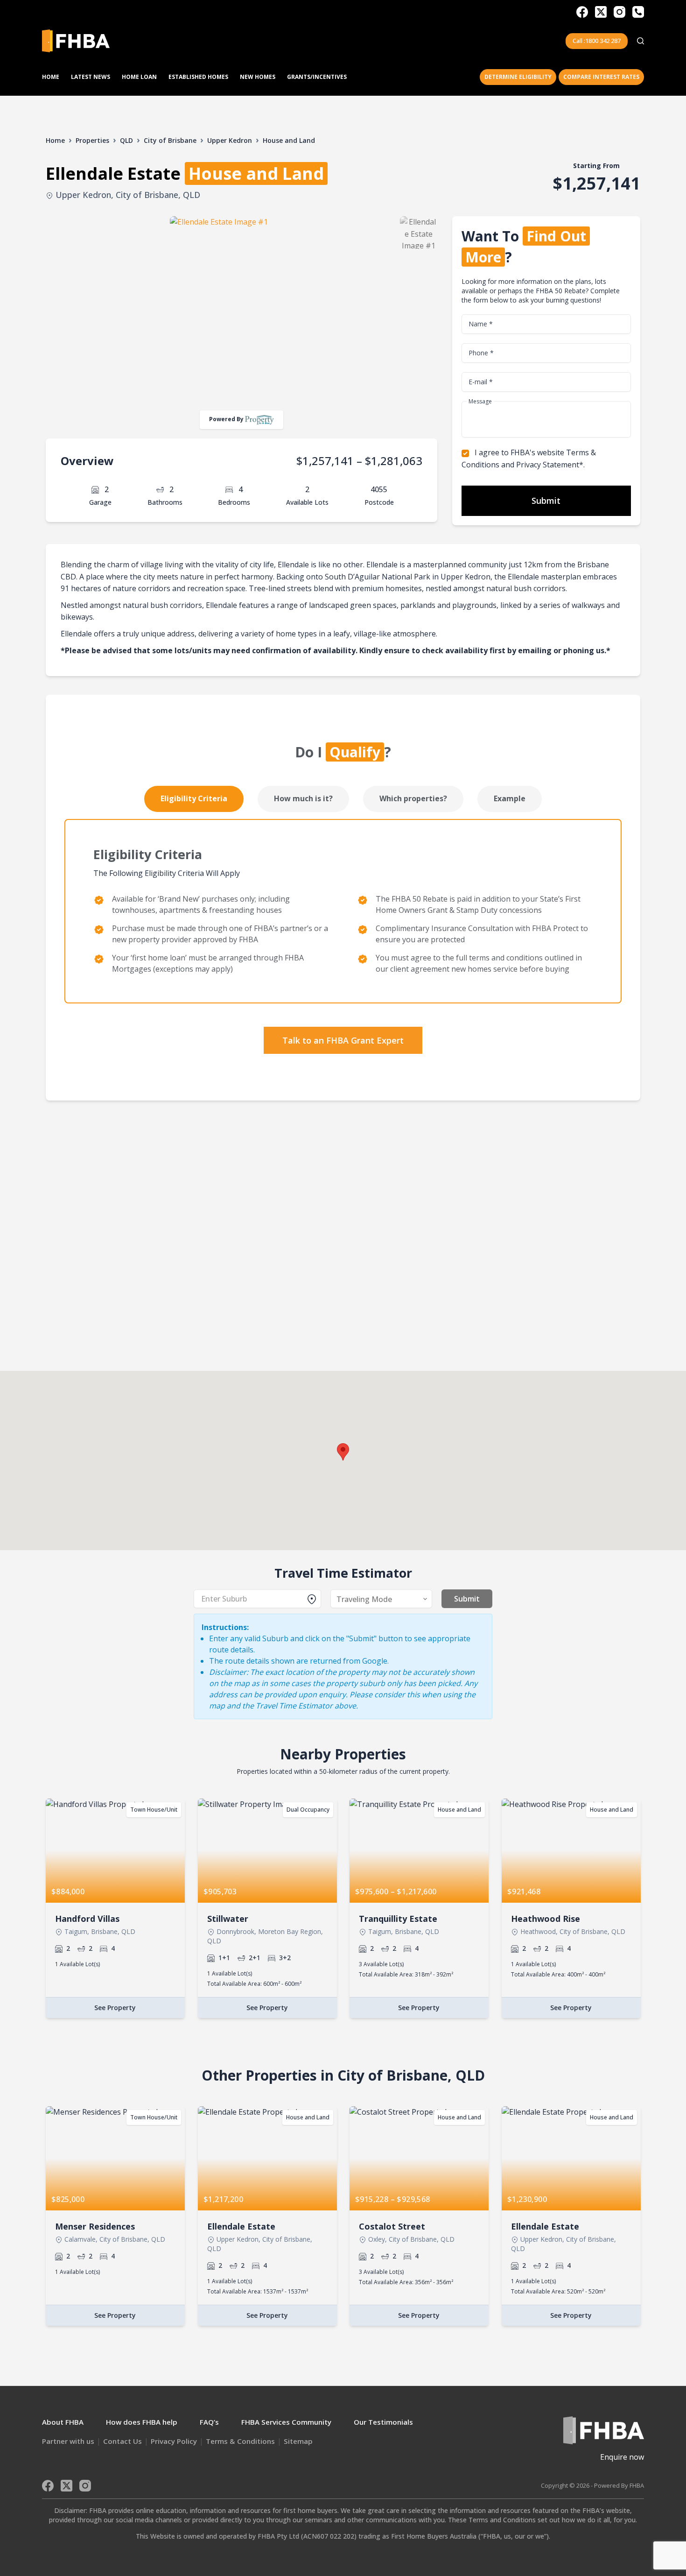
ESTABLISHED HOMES (198, 77)
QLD (126, 140)
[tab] (194, 799)
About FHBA (63, 2422)
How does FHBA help (142, 2422)
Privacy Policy (174, 2441)
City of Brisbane (170, 140)
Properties (92, 140)
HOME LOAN (139, 77)
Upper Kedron (230, 140)
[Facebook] (582, 12)
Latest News (91, 77)
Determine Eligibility (518, 77)
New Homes (258, 77)
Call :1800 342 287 (597, 41)
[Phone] (638, 12)
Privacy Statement (548, 465)
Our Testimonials (383, 2422)
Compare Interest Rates (601, 77)
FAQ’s (209, 2422)
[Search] (640, 41)
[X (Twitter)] (601, 12)
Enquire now (622, 2457)
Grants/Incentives (317, 77)
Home (51, 77)
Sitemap (298, 2441)
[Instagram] (619, 12)
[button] (343, 1452)
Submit (546, 501)
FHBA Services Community (286, 2422)
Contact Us (122, 2441)
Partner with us (68, 2441)
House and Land (289, 140)
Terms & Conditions (240, 2441)
